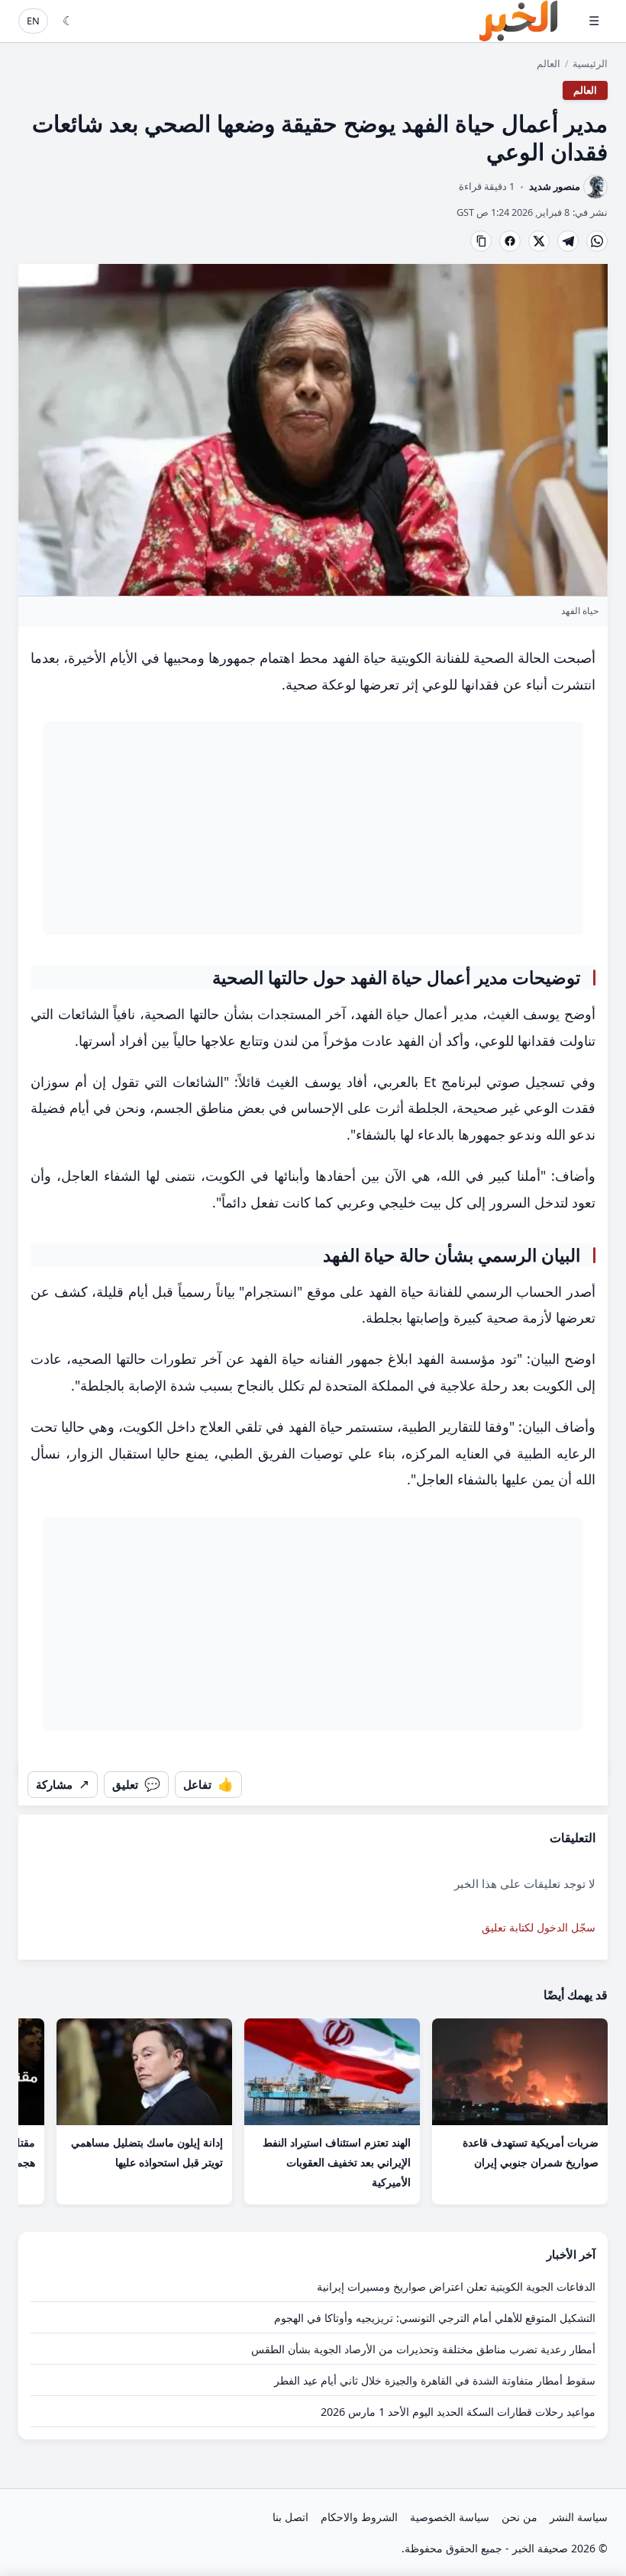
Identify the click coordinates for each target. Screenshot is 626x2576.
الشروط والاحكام (359, 2517)
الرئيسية (590, 63)
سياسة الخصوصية (450, 2517)
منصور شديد (555, 187)
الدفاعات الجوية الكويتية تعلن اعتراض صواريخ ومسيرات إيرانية (456, 2287)
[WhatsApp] (597, 241)
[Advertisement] (313, 828)
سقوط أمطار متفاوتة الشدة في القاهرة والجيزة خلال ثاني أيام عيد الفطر (435, 2380)
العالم (549, 63)
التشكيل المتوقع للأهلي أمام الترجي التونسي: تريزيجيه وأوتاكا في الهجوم (435, 2318)
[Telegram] (568, 241)
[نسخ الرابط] (481, 241)
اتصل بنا (290, 2517)
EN (33, 21)
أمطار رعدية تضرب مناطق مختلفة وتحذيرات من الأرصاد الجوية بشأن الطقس (423, 2349)
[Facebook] (510, 241)
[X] (539, 241)
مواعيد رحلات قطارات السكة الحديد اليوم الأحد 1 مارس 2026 (458, 2412)
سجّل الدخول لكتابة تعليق (539, 1927)
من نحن (520, 2517)
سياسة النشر (579, 2517)
